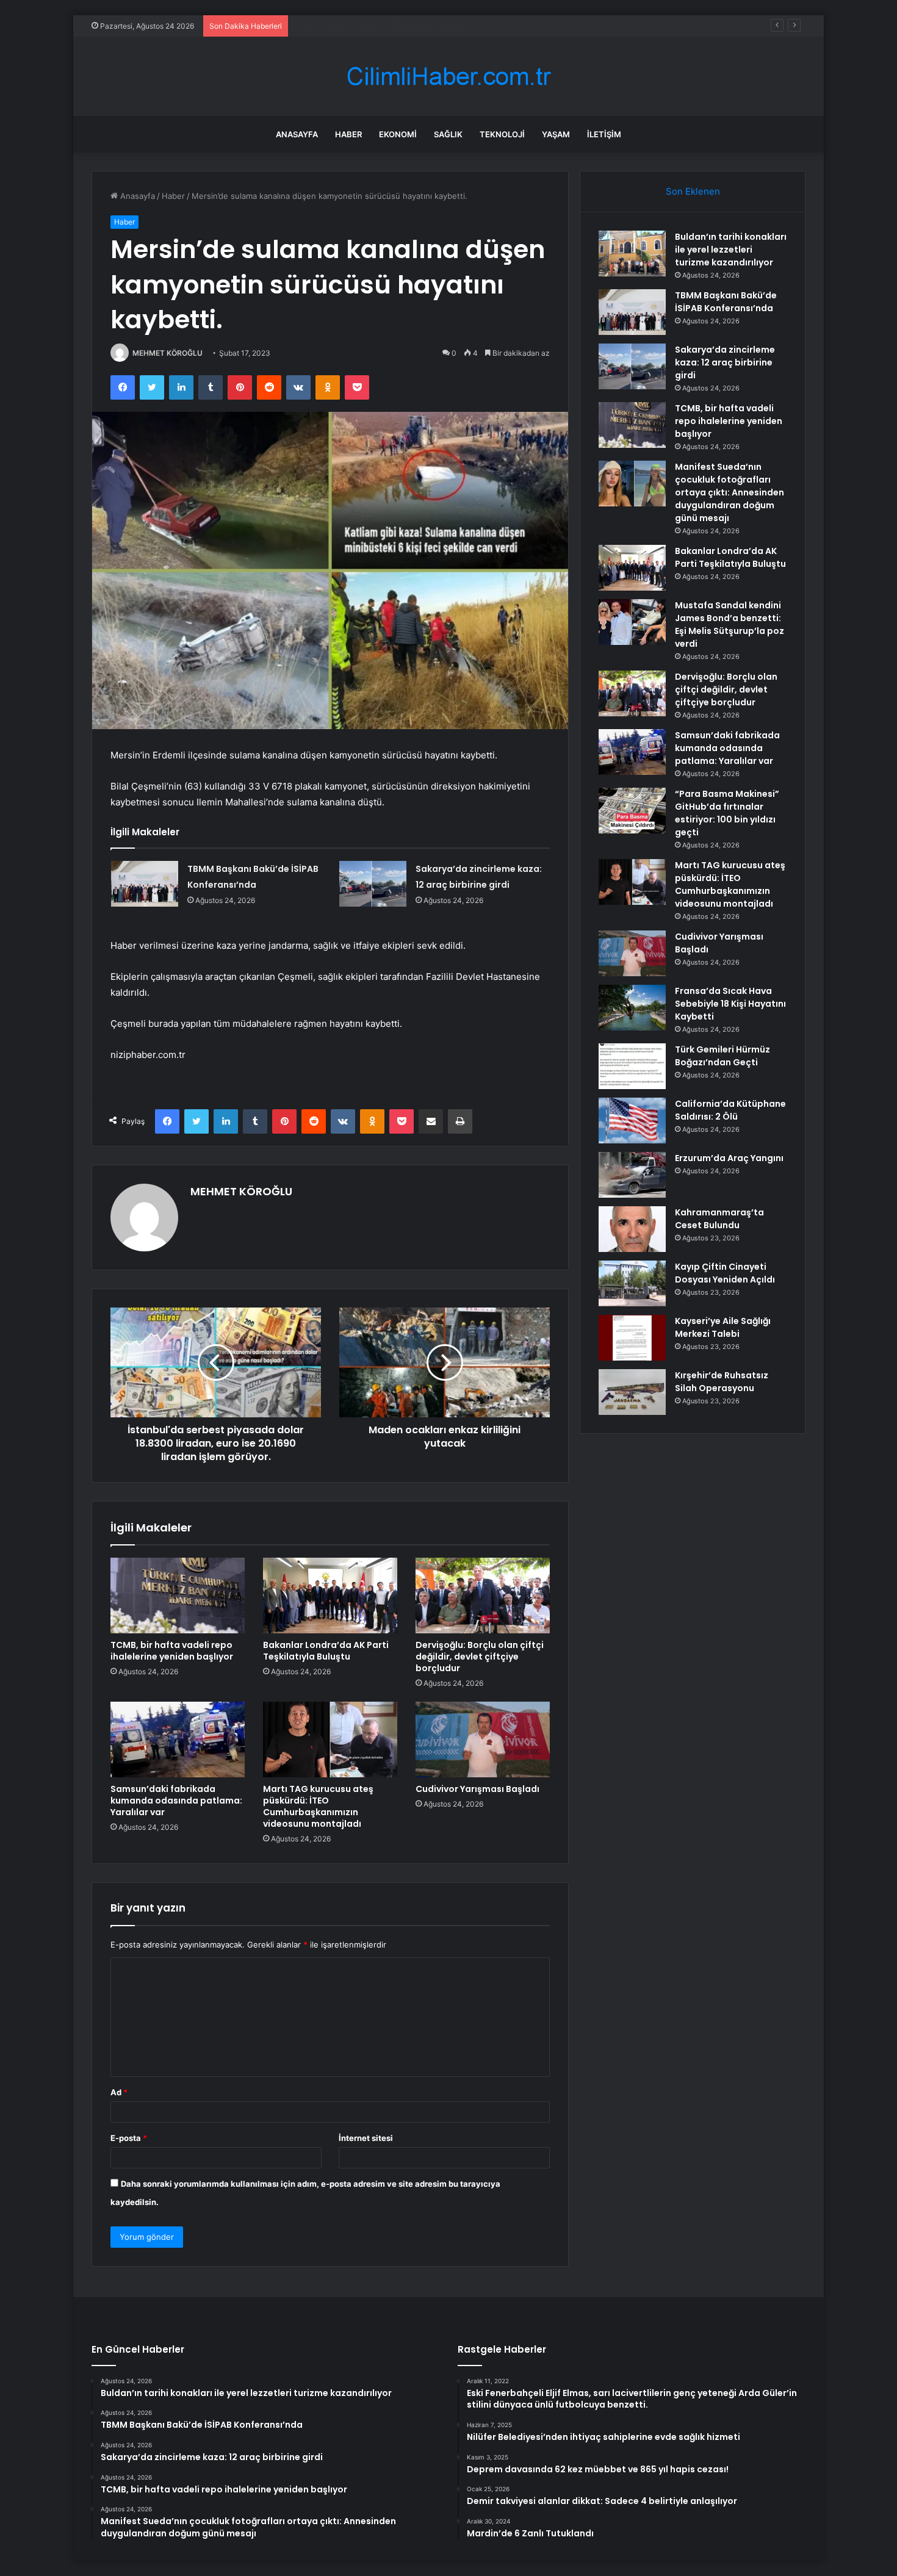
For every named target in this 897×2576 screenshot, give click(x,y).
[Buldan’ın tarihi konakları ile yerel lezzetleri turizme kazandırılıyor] (632, 254)
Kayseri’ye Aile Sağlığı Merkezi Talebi (723, 1327)
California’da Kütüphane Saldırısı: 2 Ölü (730, 1110)
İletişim (604, 134)
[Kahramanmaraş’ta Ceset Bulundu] (632, 1229)
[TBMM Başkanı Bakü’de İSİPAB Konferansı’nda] (145, 884)
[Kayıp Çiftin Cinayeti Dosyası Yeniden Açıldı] (632, 1283)
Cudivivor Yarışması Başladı (477, 1789)
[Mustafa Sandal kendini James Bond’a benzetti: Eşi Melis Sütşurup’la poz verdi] (632, 622)
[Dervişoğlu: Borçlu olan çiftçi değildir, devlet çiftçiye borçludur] (483, 1596)
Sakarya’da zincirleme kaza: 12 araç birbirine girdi (386, 26)
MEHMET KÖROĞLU (168, 353)
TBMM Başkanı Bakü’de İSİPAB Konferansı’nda (726, 302)
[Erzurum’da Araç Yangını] (632, 1175)
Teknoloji (502, 134)
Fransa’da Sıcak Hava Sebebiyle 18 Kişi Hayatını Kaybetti (730, 1004)
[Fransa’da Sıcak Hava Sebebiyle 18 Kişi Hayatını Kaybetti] (632, 1008)
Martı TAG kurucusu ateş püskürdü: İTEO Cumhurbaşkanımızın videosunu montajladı (318, 1806)
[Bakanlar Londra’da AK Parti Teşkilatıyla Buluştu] (330, 1596)
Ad (119, 2092)
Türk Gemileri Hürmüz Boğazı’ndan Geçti (722, 1056)
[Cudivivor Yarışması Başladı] (483, 1740)
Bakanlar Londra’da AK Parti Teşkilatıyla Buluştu (326, 1651)
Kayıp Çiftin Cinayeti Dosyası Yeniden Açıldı (725, 1273)
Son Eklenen (693, 191)
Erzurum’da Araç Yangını (729, 1158)
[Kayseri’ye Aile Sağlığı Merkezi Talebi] (632, 1338)
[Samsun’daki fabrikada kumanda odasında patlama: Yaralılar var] (178, 1740)
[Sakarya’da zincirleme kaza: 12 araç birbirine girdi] (373, 884)
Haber (348, 134)
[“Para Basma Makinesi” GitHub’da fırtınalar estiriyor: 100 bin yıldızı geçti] (632, 811)
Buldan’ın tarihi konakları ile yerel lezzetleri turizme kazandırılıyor (731, 250)
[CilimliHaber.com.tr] (448, 77)
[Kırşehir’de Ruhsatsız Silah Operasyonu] (632, 1392)
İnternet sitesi (366, 2138)
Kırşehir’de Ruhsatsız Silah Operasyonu (722, 1382)
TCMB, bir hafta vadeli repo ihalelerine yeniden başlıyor (172, 1651)
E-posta (129, 2138)
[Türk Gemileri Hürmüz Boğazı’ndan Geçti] (632, 1066)
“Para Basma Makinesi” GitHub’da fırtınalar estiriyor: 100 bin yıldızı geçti (727, 813)
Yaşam (556, 134)
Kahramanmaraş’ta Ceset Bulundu (719, 1219)
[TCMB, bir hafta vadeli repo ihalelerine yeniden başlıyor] (178, 1596)
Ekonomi (398, 134)
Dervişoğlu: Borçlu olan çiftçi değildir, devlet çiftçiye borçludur (480, 1657)
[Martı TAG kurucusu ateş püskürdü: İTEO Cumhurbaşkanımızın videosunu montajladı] (330, 1740)
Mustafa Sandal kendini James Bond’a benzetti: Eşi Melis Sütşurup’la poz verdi (729, 624)
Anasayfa (297, 134)
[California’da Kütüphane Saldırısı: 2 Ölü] (632, 1121)
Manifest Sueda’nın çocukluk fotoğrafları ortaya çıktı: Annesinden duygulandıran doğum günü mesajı (729, 492)
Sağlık (448, 134)
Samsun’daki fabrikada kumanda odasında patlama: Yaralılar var (176, 1801)
